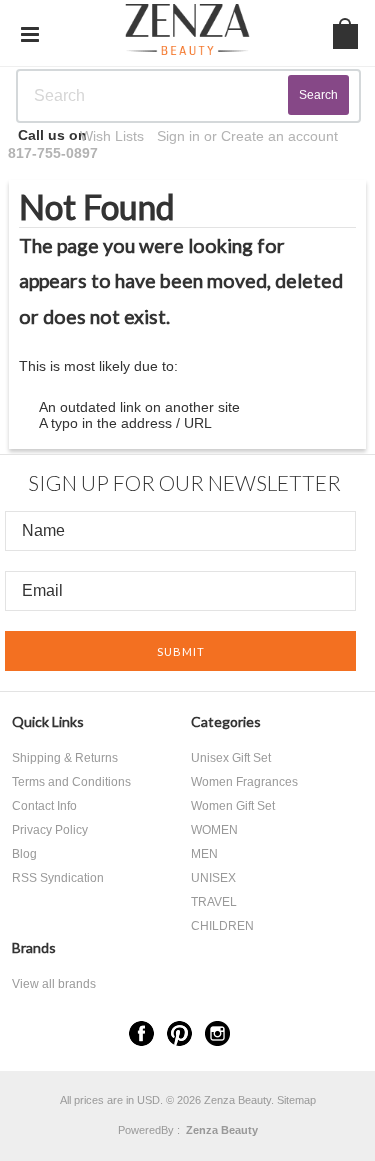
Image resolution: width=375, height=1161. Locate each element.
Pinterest (179, 1033)
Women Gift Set (233, 806)
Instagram (217, 1033)
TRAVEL (214, 902)
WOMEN (214, 830)
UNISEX (213, 878)
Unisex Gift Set (231, 758)
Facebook (141, 1033)
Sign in (178, 136)
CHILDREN (222, 926)
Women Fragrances (244, 782)
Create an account (279, 136)
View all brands (54, 984)
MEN (204, 854)
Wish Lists (112, 136)
